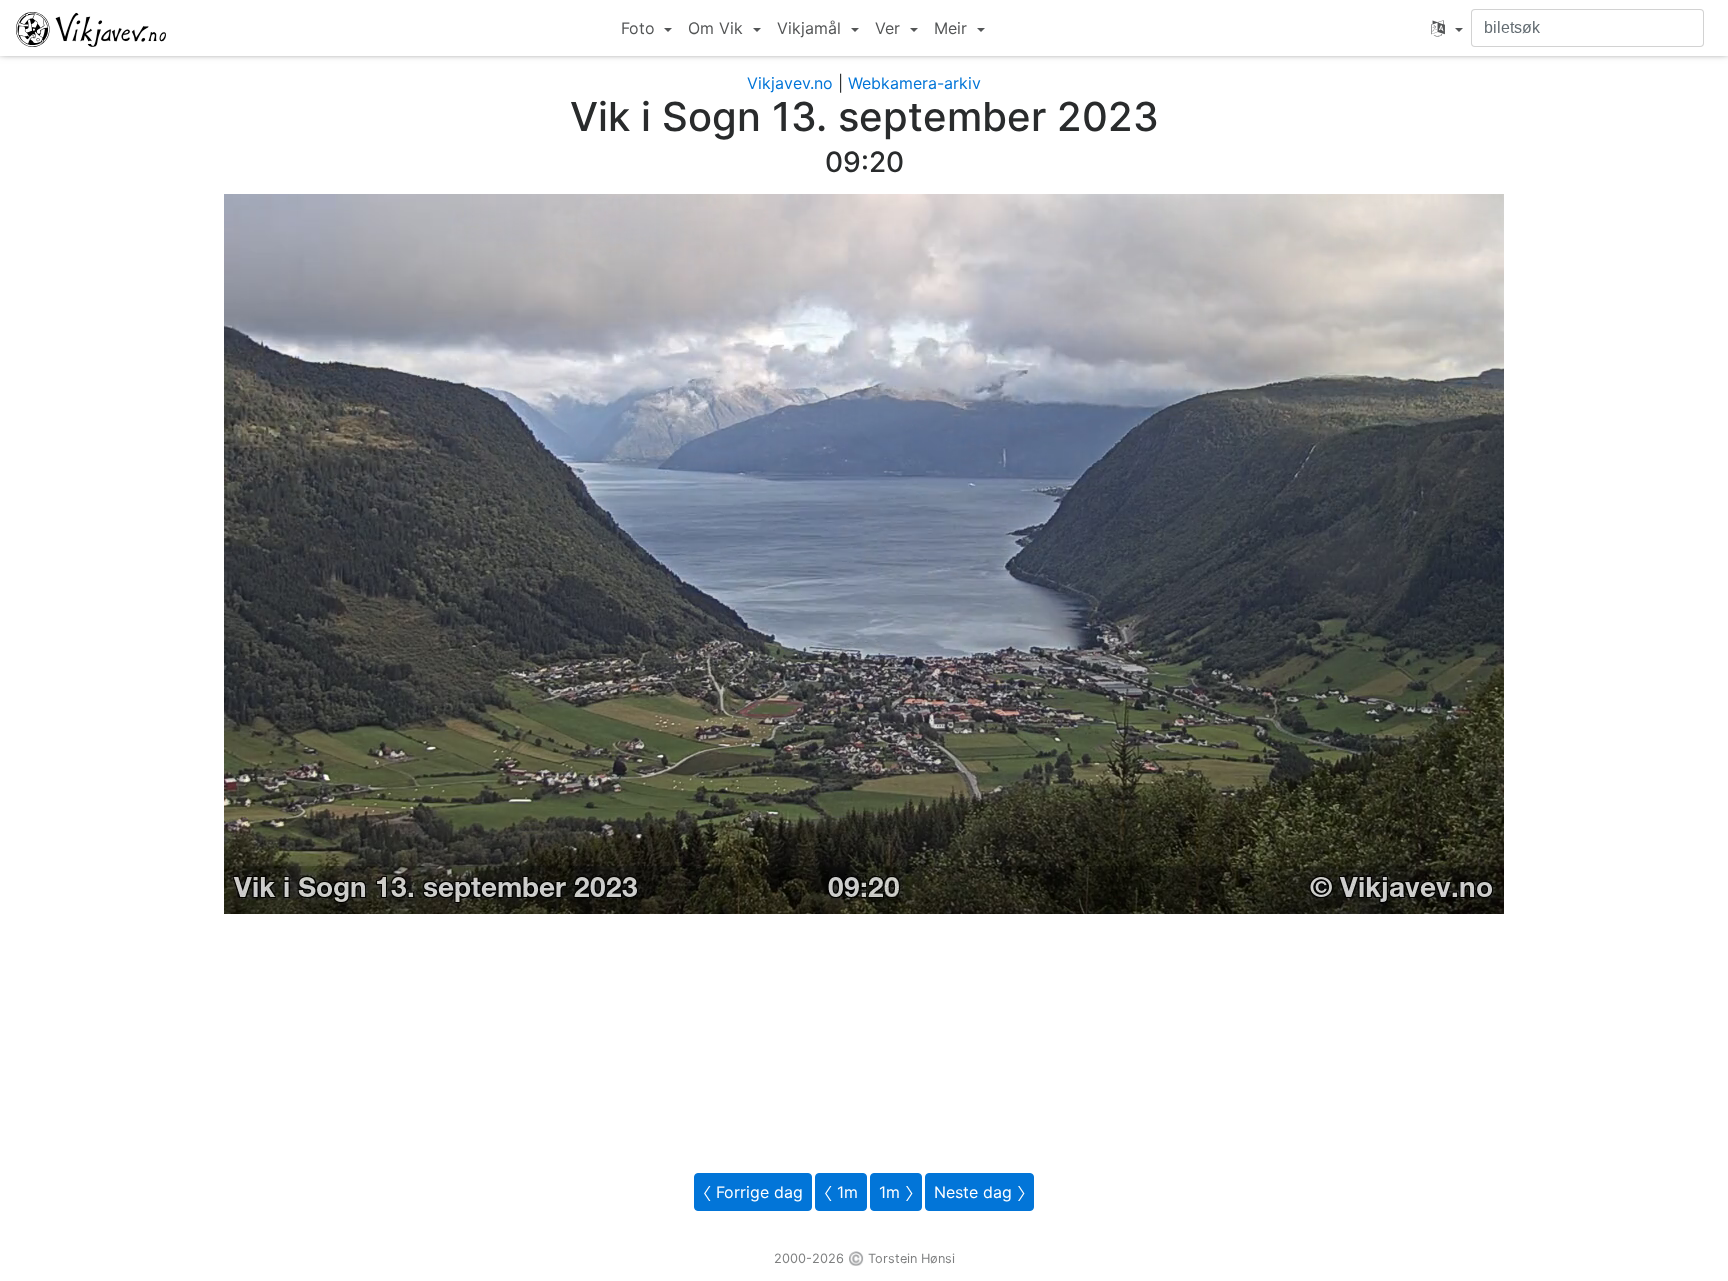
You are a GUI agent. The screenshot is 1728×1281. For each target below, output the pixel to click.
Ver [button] (890, 28)
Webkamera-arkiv (914, 83)
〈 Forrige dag (753, 1192)
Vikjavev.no (790, 83)
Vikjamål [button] (811, 28)
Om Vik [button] (718, 28)
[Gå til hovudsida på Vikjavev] (91, 28)
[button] (1447, 28)
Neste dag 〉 (979, 1192)
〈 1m (841, 1192)
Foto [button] (640, 28)
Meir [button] (953, 28)
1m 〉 (896, 1192)
